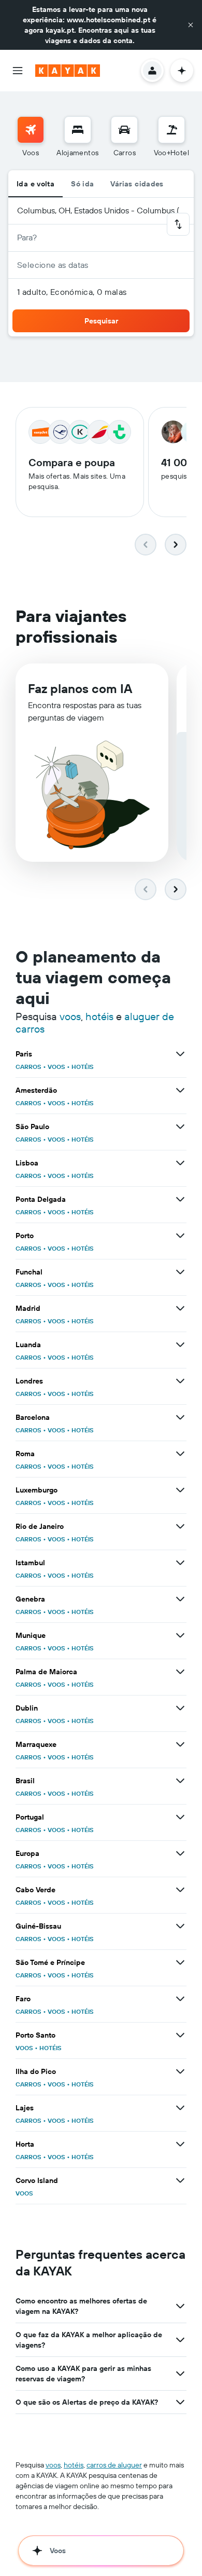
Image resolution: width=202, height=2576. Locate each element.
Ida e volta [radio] (35, 184)
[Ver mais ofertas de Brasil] (180, 1781)
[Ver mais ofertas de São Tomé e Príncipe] (180, 1962)
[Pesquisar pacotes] (171, 130)
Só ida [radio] (82, 184)
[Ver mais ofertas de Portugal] (180, 1817)
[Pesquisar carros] (124, 130)
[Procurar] (78, 130)
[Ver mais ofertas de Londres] (180, 1381)
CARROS (28, 1067)
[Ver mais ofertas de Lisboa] (180, 1163)
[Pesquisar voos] (31, 130)
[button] (191, 25)
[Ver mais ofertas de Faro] (180, 1999)
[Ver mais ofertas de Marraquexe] (180, 1744)
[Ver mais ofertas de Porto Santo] (180, 2035)
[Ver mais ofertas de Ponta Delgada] (180, 1199)
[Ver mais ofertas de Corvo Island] (180, 2180)
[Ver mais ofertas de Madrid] (180, 1308)
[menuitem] (31, 137)
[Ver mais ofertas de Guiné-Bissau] (180, 1926)
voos (70, 1016)
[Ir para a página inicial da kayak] (68, 71)
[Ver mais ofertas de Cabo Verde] (180, 1890)
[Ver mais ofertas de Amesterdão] (180, 1090)
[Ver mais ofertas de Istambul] (180, 1563)
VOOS (56, 1067)
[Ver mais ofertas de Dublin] (180, 1708)
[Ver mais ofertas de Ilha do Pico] (180, 2071)
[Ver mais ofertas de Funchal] (180, 1272)
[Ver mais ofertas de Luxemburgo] (180, 1490)
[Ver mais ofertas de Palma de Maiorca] (180, 1672)
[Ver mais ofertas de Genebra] (180, 1599)
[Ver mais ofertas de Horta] (180, 2144)
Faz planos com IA (80, 688)
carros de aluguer (114, 2465)
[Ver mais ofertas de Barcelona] (180, 1417)
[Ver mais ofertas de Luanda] (180, 1345)
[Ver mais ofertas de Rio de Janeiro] (180, 1526)
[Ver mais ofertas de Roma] (180, 1454)
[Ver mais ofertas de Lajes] (180, 2108)
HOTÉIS (83, 1067)
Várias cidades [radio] (137, 184)
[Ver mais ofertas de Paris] (180, 1054)
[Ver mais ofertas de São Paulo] (180, 1127)
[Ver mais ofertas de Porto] (180, 1236)
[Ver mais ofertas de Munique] (180, 1635)
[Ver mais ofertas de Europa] (180, 1853)
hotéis (99, 1016)
